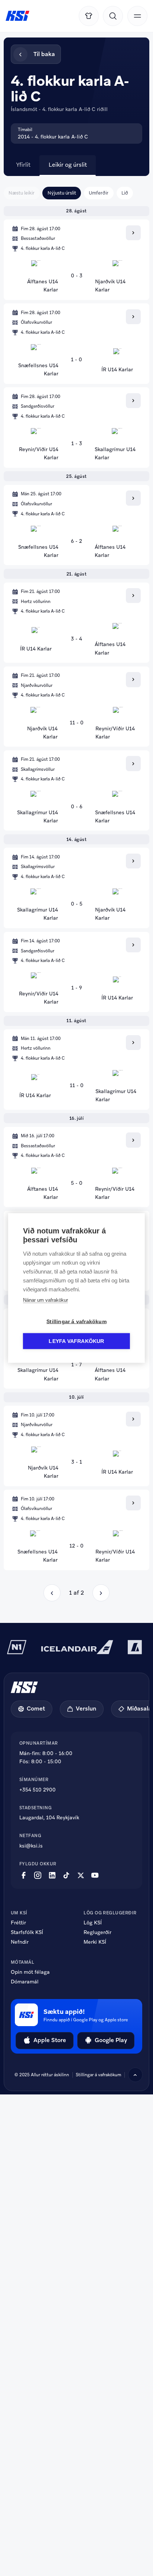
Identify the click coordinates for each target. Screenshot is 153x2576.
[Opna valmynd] (137, 16)
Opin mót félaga (30, 1972)
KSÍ (17, 16)
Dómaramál (25, 1982)
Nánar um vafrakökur (45, 1300)
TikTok (66, 1875)
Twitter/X (81, 1875)
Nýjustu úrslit (62, 193)
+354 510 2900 (38, 1790)
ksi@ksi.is (31, 1846)
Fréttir (18, 1923)
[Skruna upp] (135, 2075)
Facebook (24, 1875)
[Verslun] (89, 16)
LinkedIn (52, 1875)
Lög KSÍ (93, 1923)
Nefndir (20, 1942)
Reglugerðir (97, 1933)
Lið (125, 193)
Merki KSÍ (95, 1942)
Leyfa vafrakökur (76, 1341)
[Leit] (113, 16)
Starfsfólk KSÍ (27, 1933)
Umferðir (99, 193)
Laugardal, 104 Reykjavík (49, 1818)
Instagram (38, 1875)
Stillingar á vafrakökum (98, 2075)
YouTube (95, 1875)
